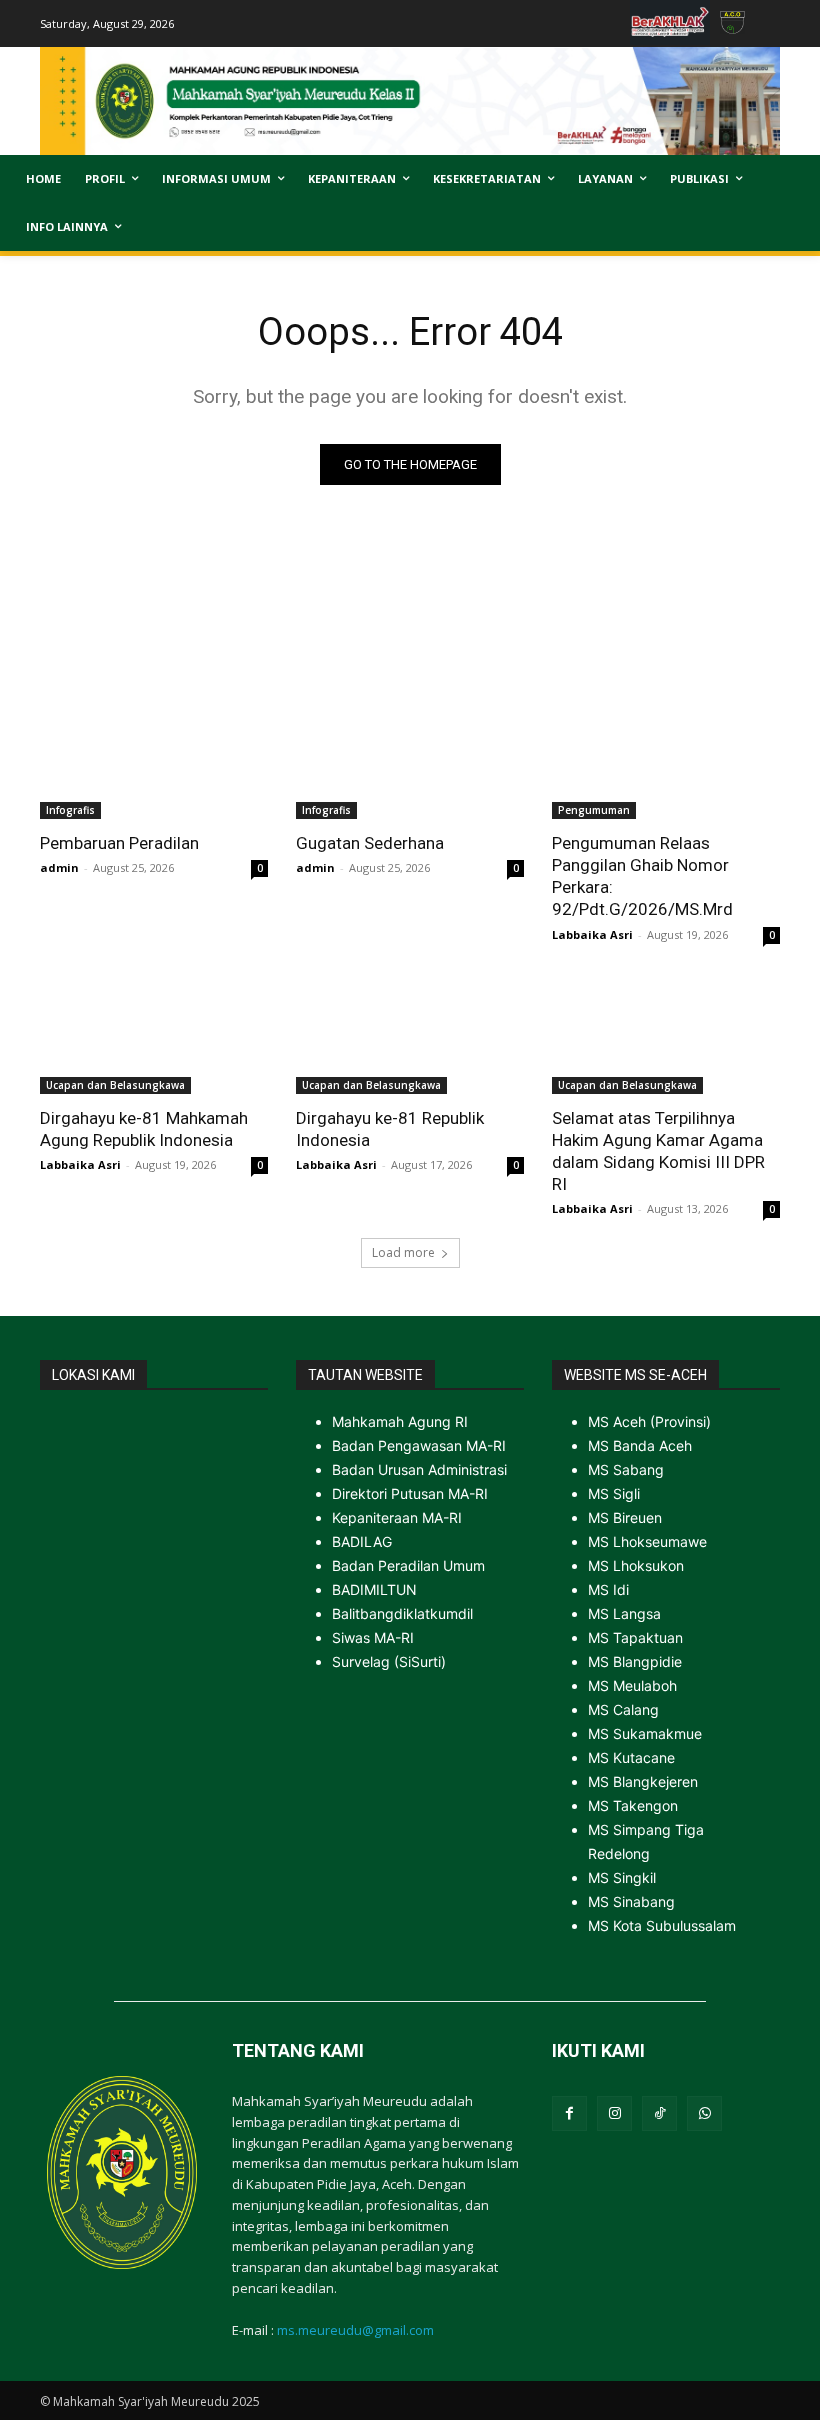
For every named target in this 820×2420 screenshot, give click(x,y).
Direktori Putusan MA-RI (410, 1493)
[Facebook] (569, 2113)
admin (59, 867)
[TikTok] (659, 2113)
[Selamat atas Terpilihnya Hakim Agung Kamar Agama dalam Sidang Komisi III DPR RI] (666, 1037)
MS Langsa (624, 1613)
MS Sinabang (631, 1901)
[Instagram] (614, 2113)
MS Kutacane (631, 1757)
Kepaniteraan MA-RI (397, 1517)
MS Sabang (626, 1469)
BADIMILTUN (374, 1589)
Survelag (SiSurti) (389, 1661)
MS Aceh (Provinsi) (649, 1421)
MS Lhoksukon (636, 1565)
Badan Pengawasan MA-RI (419, 1445)
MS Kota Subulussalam (662, 1925)
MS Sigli (614, 1493)
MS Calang (623, 1709)
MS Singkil (622, 1877)
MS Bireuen (625, 1517)
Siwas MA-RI (373, 1637)
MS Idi (608, 1589)
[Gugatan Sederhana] (410, 762)
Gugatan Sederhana (370, 843)
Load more (403, 1252)
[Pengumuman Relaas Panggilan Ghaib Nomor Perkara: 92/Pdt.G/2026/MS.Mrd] (666, 762)
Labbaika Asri (592, 934)
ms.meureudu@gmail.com (355, 2330)
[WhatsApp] (704, 2113)
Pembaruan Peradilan (119, 843)
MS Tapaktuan (635, 1637)
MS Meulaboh (632, 1685)
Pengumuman (594, 810)
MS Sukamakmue (645, 1733)
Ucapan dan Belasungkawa (115, 1085)
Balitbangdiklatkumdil (402, 1613)
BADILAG (362, 1541)
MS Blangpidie (635, 1661)
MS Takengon (633, 1805)
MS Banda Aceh (640, 1445)
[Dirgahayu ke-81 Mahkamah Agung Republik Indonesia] (154, 1037)
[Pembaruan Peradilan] (154, 762)
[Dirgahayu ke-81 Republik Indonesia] (410, 1037)
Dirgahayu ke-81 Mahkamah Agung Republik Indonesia (144, 1129)
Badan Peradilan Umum (408, 1565)
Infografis (70, 810)
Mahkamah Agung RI (400, 1421)
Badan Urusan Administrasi (419, 1469)
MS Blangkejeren (643, 1781)
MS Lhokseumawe (647, 1541)
